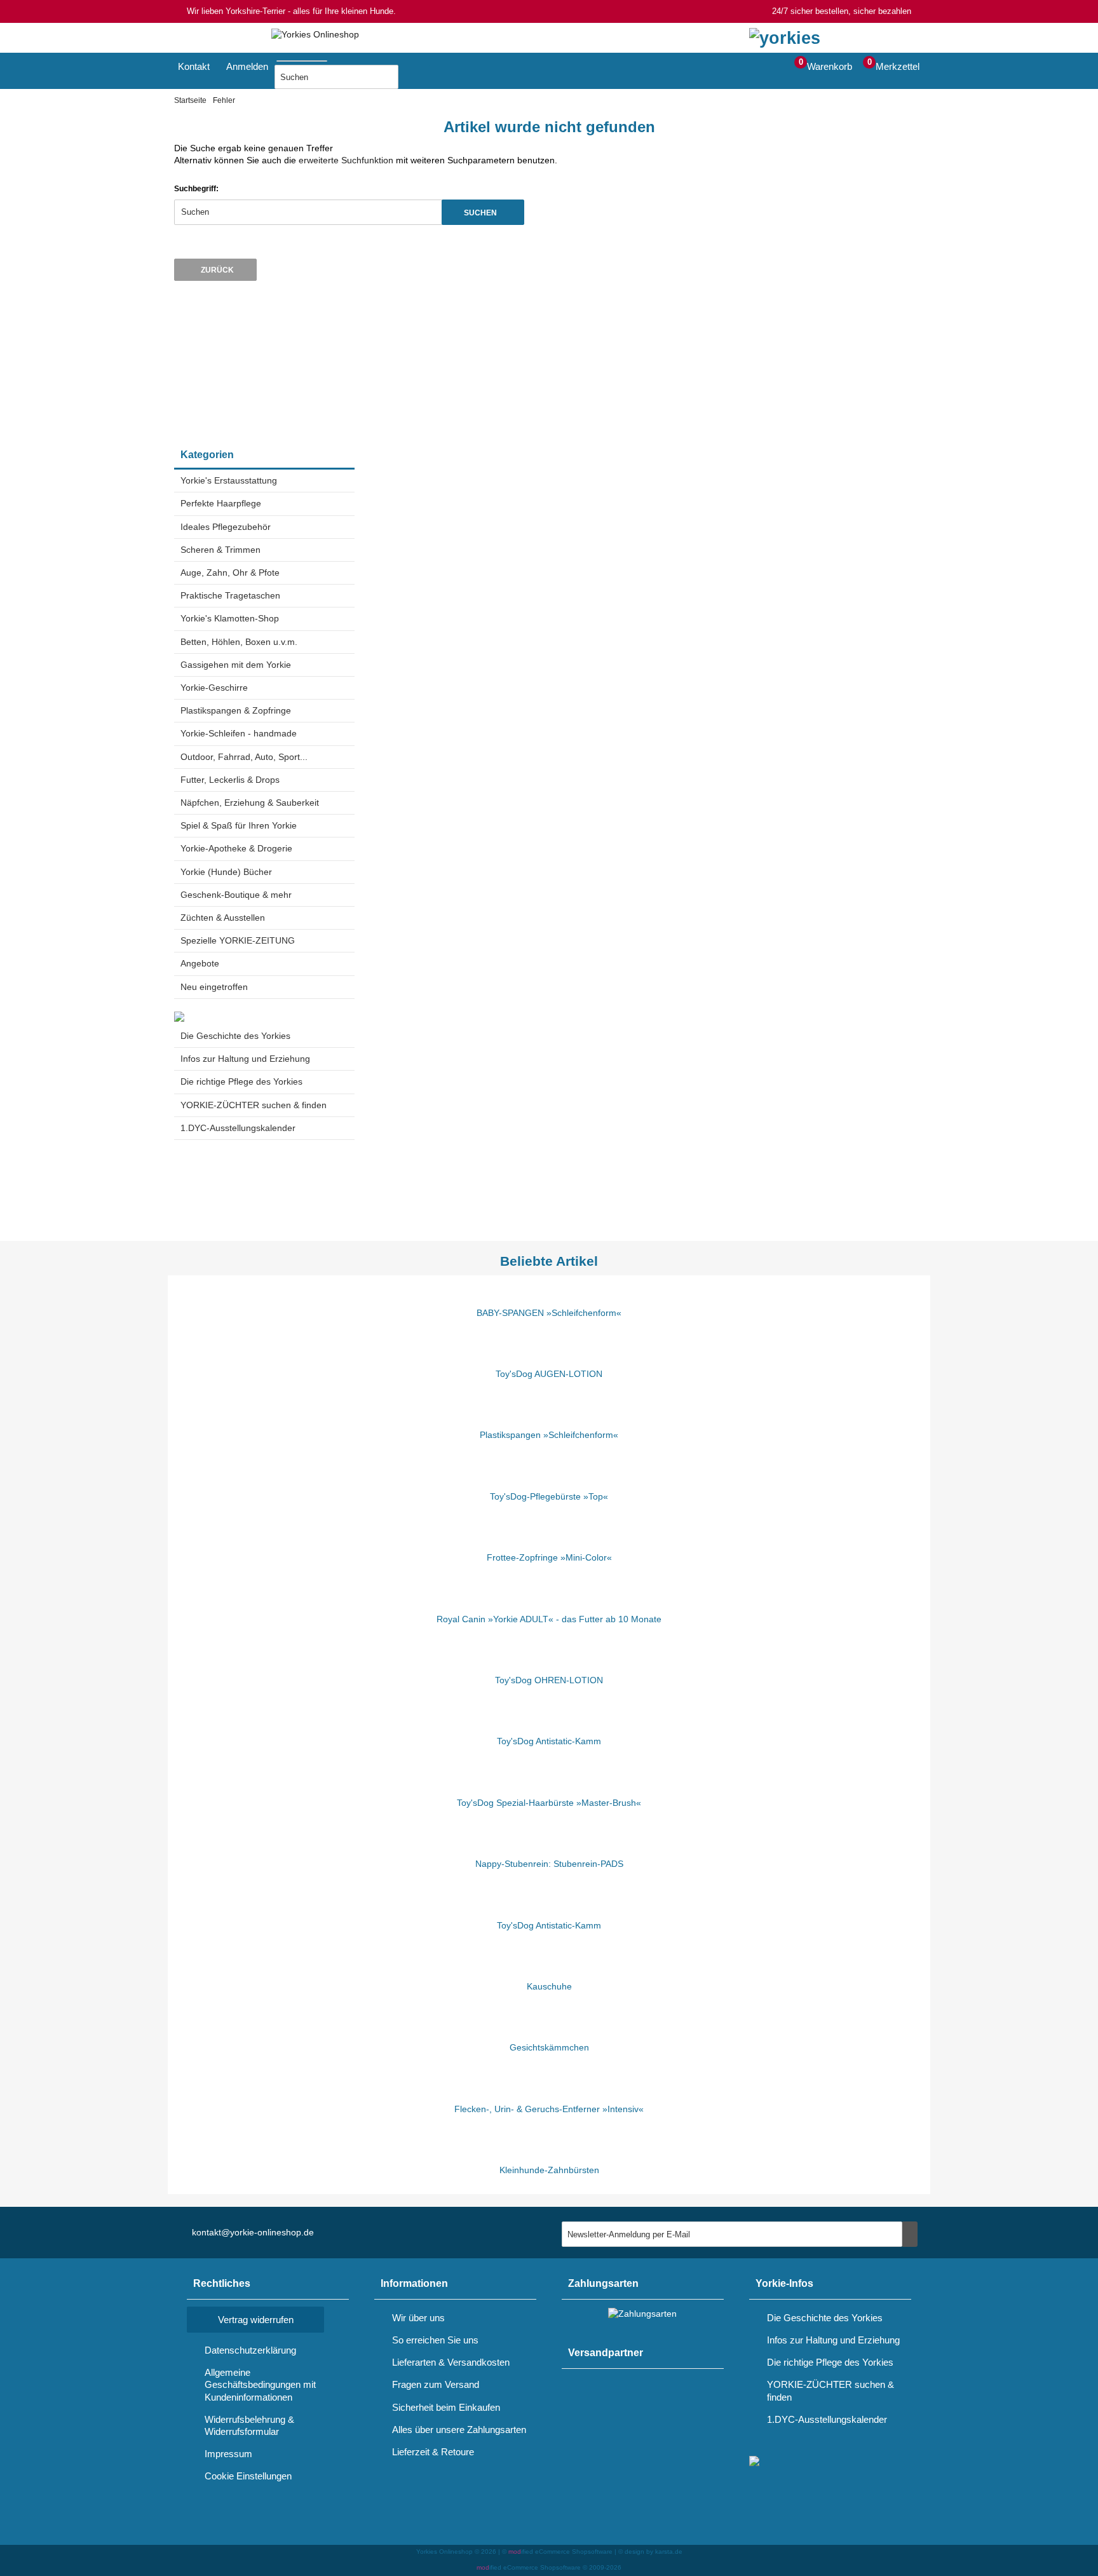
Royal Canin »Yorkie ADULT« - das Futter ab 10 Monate (549, 1619)
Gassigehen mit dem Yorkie (236, 665)
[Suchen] (414, 77)
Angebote (200, 963)
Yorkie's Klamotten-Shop (230, 618)
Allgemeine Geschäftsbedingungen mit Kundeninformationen (260, 2384)
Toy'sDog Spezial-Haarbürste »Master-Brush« (549, 1803)
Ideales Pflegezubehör (226, 527)
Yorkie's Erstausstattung (229, 480)
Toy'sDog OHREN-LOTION (549, 1680)
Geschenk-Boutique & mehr (236, 895)
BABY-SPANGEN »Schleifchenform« (549, 1313)
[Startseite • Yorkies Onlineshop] (315, 35)
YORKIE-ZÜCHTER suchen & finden (254, 1105)
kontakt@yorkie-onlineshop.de (253, 2232)
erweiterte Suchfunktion (346, 160)
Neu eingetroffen (214, 987)
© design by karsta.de (650, 2552)
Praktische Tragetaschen (230, 595)
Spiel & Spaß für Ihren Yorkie (239, 825)
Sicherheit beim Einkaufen (446, 2407)
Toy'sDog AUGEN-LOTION (549, 1374)
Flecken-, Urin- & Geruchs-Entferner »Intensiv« (549, 2109)
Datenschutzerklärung (250, 2350)
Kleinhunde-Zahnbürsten (549, 2170)
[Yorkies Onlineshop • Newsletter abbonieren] (910, 2234)
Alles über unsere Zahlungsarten (459, 2430)
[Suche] (331, 58)
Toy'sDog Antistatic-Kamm (549, 1741)
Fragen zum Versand (436, 2384)
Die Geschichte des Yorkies (235, 1036)
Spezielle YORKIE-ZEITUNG (238, 940)
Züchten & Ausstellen (223, 918)
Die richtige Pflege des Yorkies (241, 1081)
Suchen (483, 212)
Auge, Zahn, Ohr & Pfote (230, 573)
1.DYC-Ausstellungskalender (238, 1128)
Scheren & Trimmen (220, 550)
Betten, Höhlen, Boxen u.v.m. (239, 642)
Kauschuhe (549, 1986)
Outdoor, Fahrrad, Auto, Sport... (244, 757)
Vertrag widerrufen (256, 2320)
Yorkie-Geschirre (214, 688)
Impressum (228, 2454)
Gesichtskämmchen (549, 2047)
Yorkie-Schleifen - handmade (239, 733)
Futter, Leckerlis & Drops (230, 780)
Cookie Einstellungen (248, 2476)
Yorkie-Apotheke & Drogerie (236, 848)
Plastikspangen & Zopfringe (236, 710)
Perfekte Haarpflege (221, 503)
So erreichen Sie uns (435, 2340)
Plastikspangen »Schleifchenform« (549, 1435)
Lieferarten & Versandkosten (451, 2362)
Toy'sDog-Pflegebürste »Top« (549, 1496)
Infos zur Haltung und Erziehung (245, 1059)
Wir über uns (418, 2318)
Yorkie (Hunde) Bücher (226, 872)
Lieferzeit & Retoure (433, 2452)
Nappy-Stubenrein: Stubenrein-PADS (549, 1864)
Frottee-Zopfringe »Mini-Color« (549, 1557)
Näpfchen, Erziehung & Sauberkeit (250, 803)
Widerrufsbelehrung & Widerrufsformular (249, 2425)
